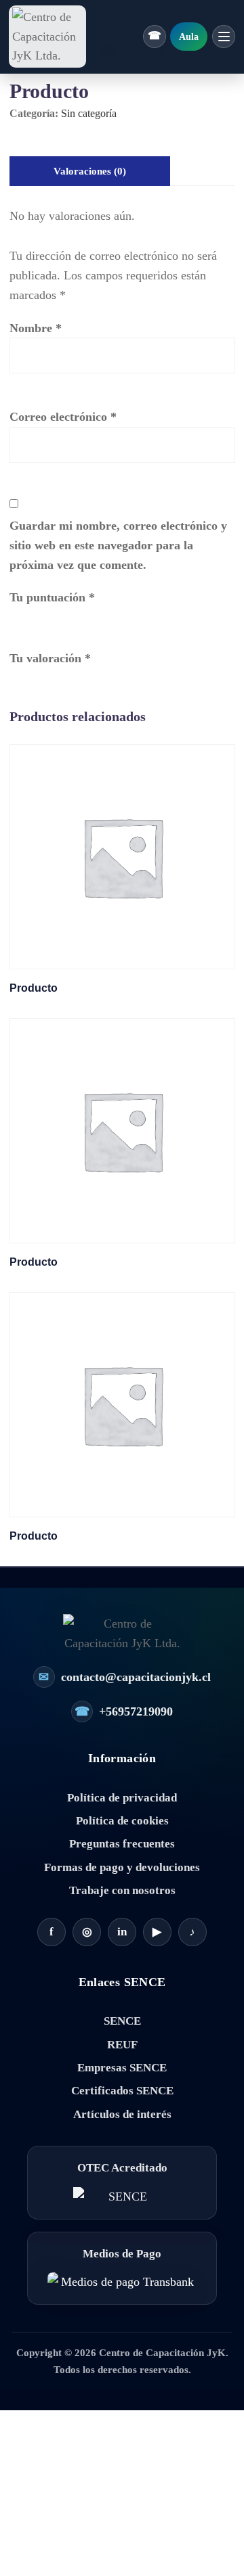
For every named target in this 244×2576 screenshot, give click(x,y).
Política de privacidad (122, 1798)
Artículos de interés (122, 2114)
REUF (122, 2045)
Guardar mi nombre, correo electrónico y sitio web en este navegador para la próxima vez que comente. (118, 545)
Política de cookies (122, 1821)
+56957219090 (124, 1711)
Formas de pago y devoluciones (122, 1867)
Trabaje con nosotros (122, 1890)
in (122, 1932)
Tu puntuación (52, 597)
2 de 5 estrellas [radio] (37, 619)
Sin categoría (89, 113)
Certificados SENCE (122, 2091)
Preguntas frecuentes (122, 1844)
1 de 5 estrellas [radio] (18, 619)
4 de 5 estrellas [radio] (77, 619)
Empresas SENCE (122, 2068)
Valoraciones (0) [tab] (90, 171)
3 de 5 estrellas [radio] (57, 619)
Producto (34, 988)
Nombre (36, 328)
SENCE (122, 2021)
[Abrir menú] (224, 37)
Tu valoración (50, 658)
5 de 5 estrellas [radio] (96, 619)
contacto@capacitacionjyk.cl (125, 1677)
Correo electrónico (63, 417)
